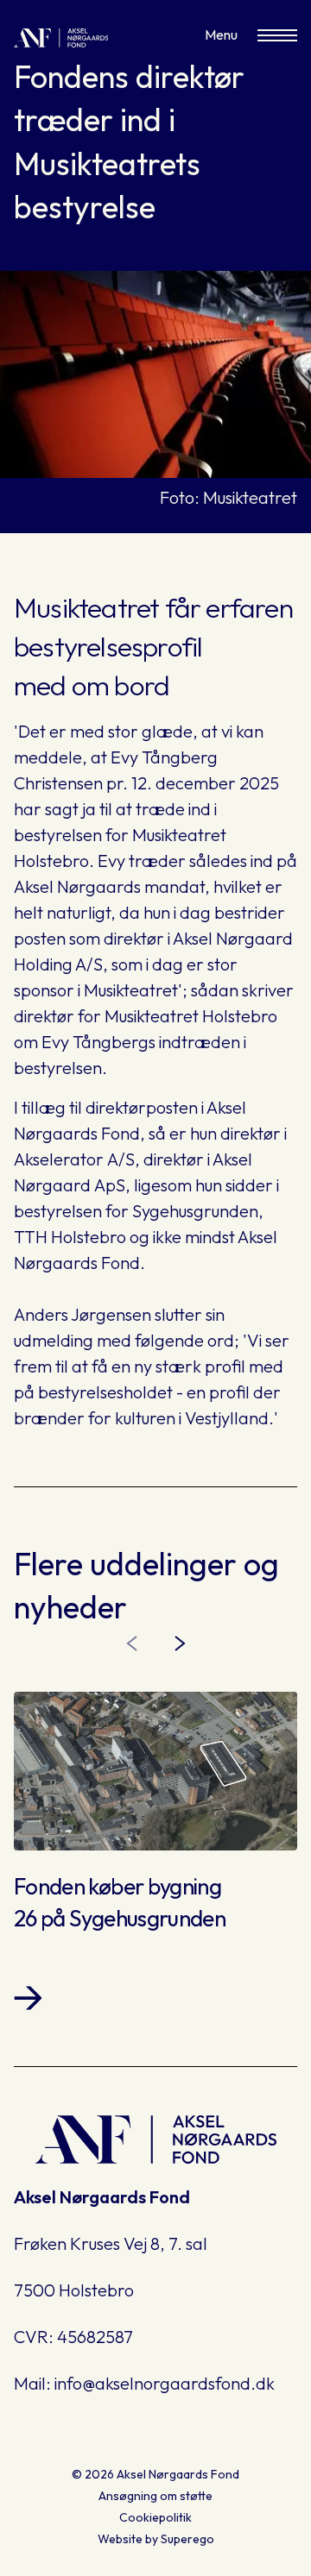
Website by (156, 2539)
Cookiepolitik (155, 2517)
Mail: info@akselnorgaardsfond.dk (144, 2383)
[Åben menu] (277, 35)
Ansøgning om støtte (155, 2496)
